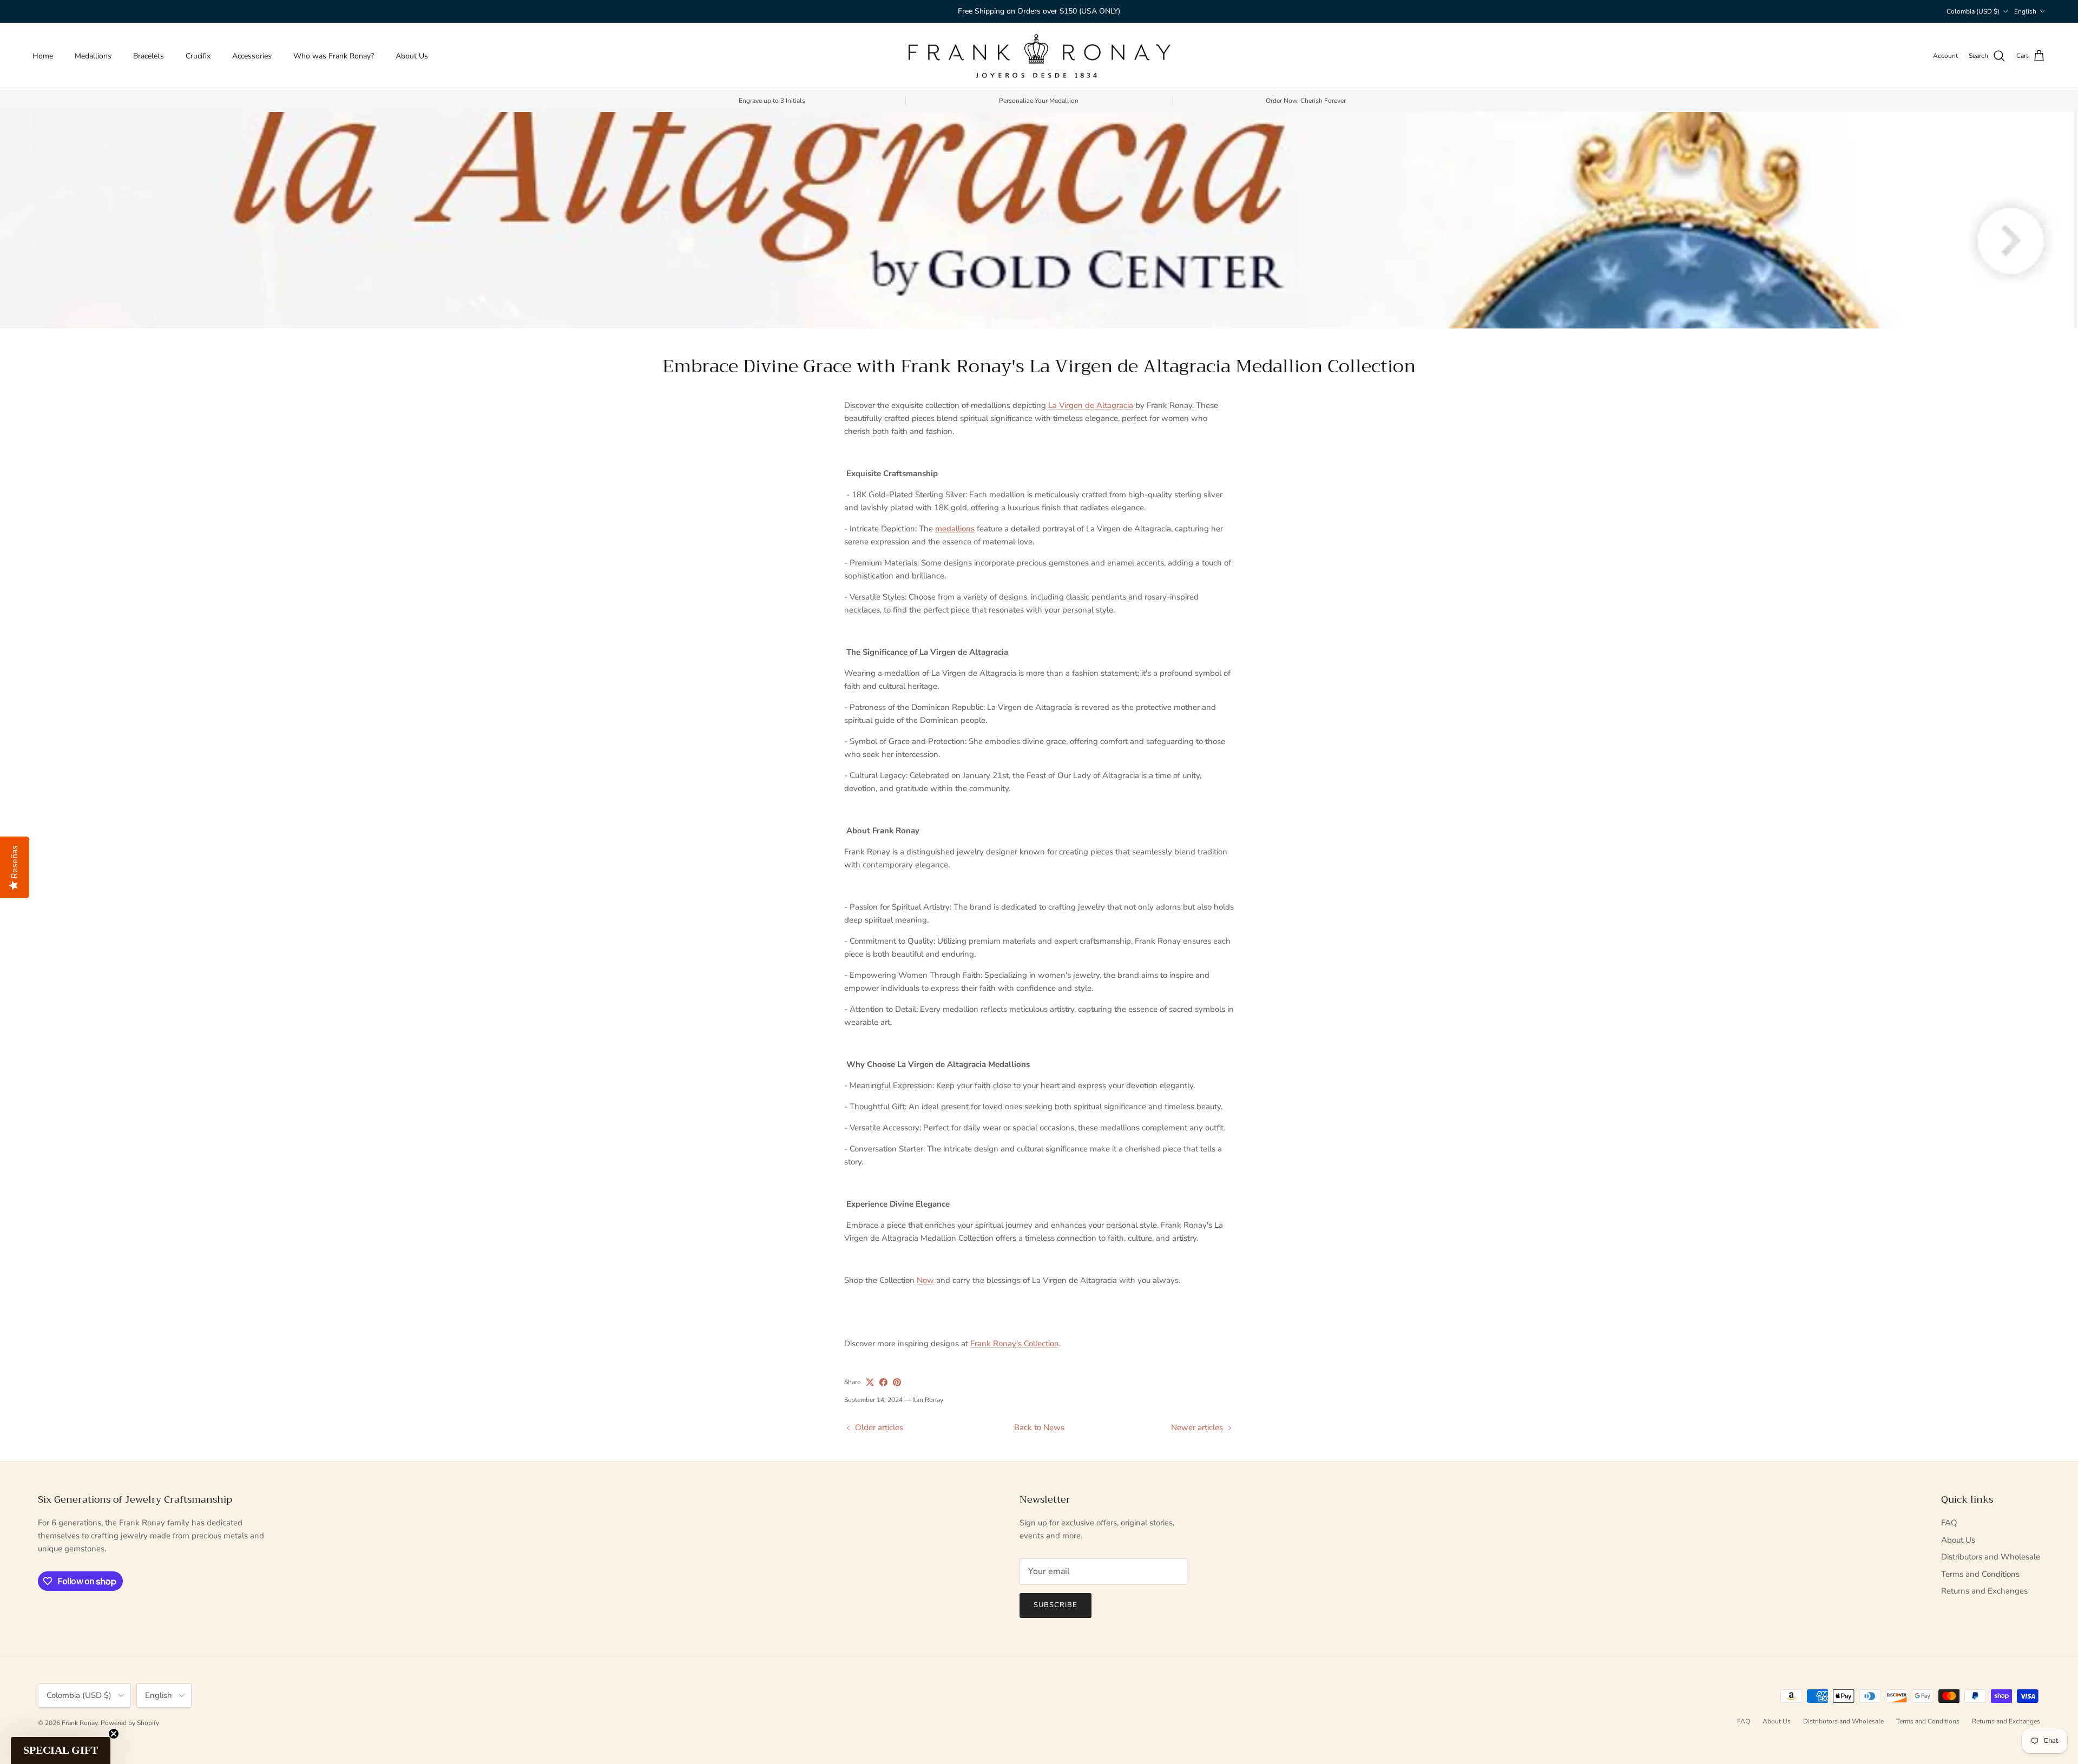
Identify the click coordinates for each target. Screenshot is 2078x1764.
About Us (412, 56)
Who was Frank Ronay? (334, 56)
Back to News (1039, 1427)
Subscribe (1056, 1605)
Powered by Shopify (130, 1723)
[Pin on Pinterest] (897, 1382)
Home (43, 56)
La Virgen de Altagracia (1091, 405)
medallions (955, 529)
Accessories (252, 56)
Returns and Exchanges (1984, 1591)
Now (925, 1280)
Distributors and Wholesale (1991, 1557)
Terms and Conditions (1980, 1574)
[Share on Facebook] (883, 1382)
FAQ (1949, 1523)
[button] (61, 1750)
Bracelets (149, 56)
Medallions (93, 56)
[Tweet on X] (870, 1382)
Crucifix (198, 56)
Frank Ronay (80, 1723)
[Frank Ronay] (1039, 56)
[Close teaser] (114, 1734)
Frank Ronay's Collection (1015, 1344)
